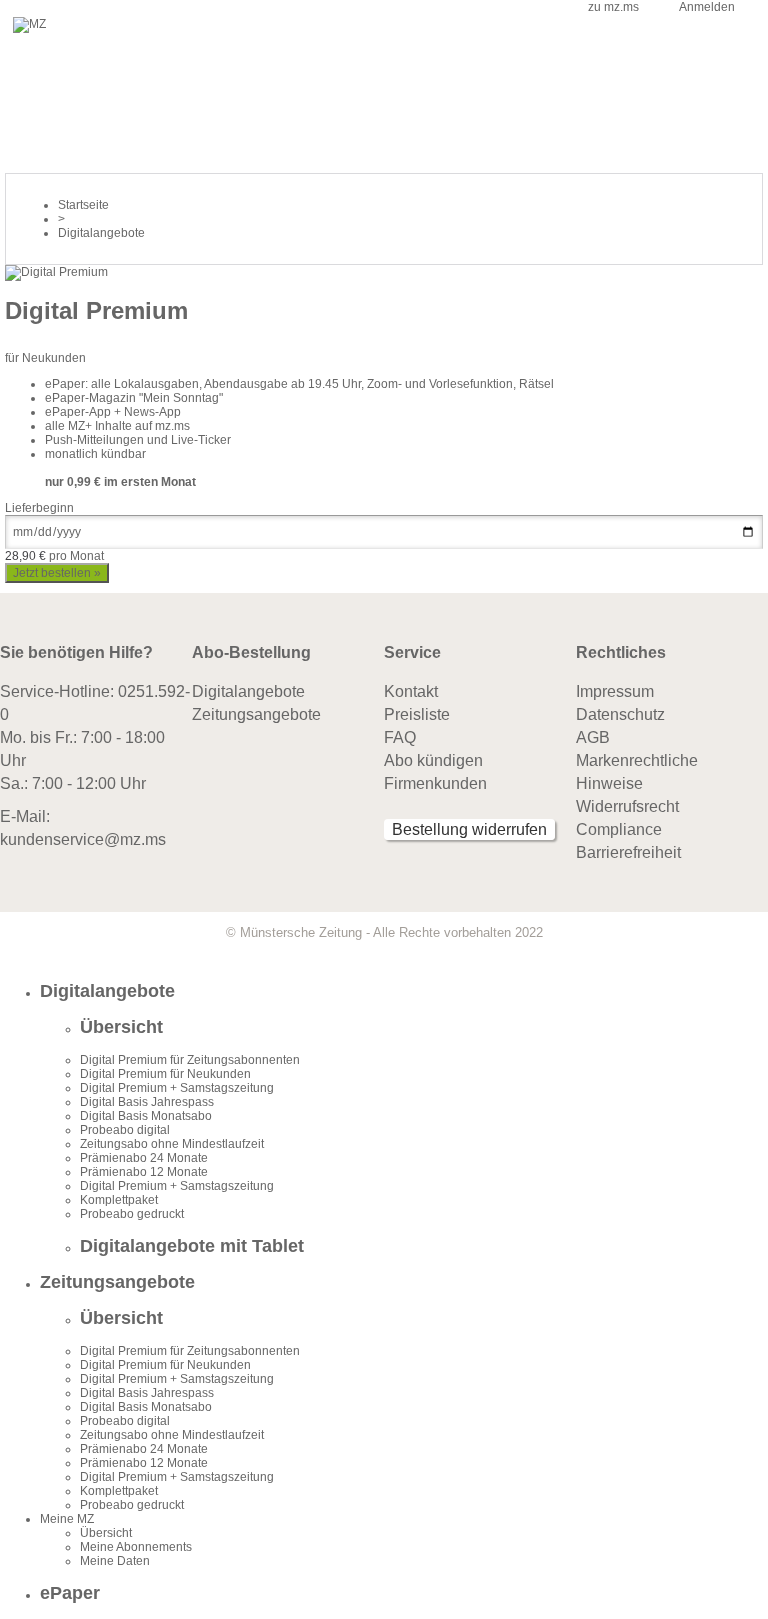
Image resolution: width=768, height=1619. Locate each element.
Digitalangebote (248, 691)
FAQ (400, 737)
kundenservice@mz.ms (83, 839)
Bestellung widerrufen (469, 829)
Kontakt (411, 691)
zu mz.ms (613, 7)
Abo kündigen (433, 760)
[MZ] (29, 24)
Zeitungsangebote (256, 714)
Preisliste (417, 714)
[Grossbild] (56, 272)
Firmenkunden (435, 783)
